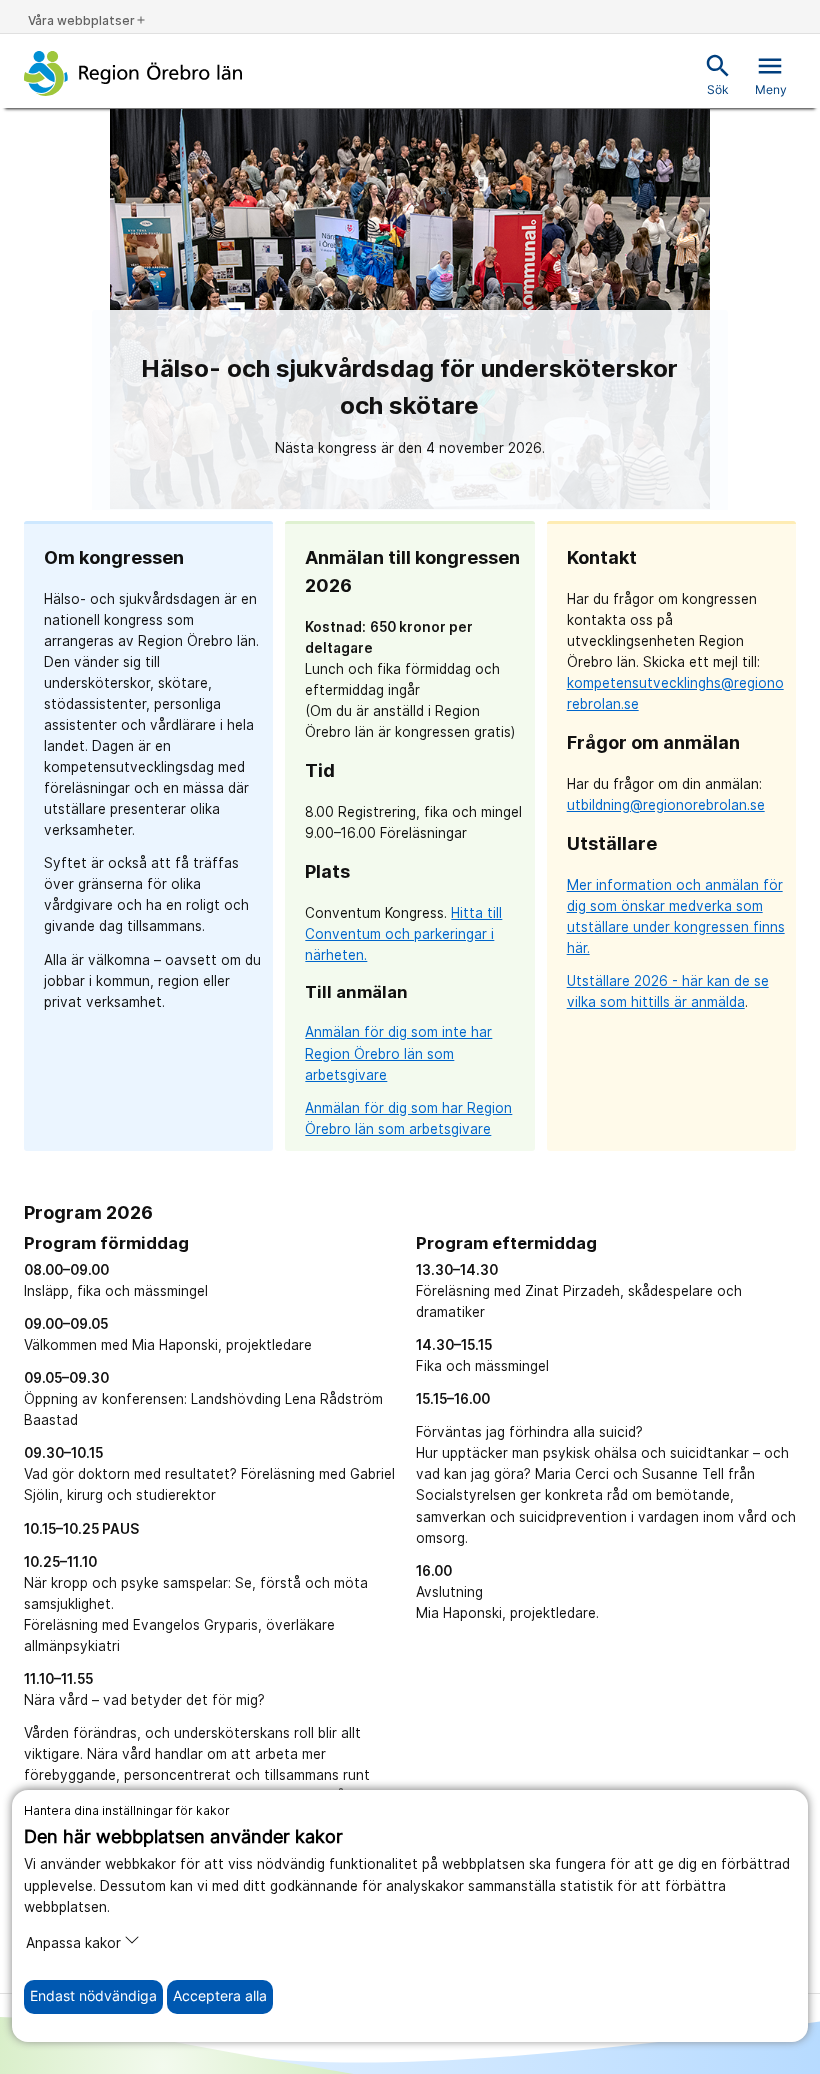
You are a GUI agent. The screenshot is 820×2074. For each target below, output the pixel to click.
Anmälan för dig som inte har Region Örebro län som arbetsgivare (398, 1053)
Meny (771, 74)
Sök (718, 74)
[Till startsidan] (133, 73)
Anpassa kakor (73, 1943)
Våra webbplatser (87, 20)
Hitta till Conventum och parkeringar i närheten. (403, 934)
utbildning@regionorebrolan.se (666, 805)
